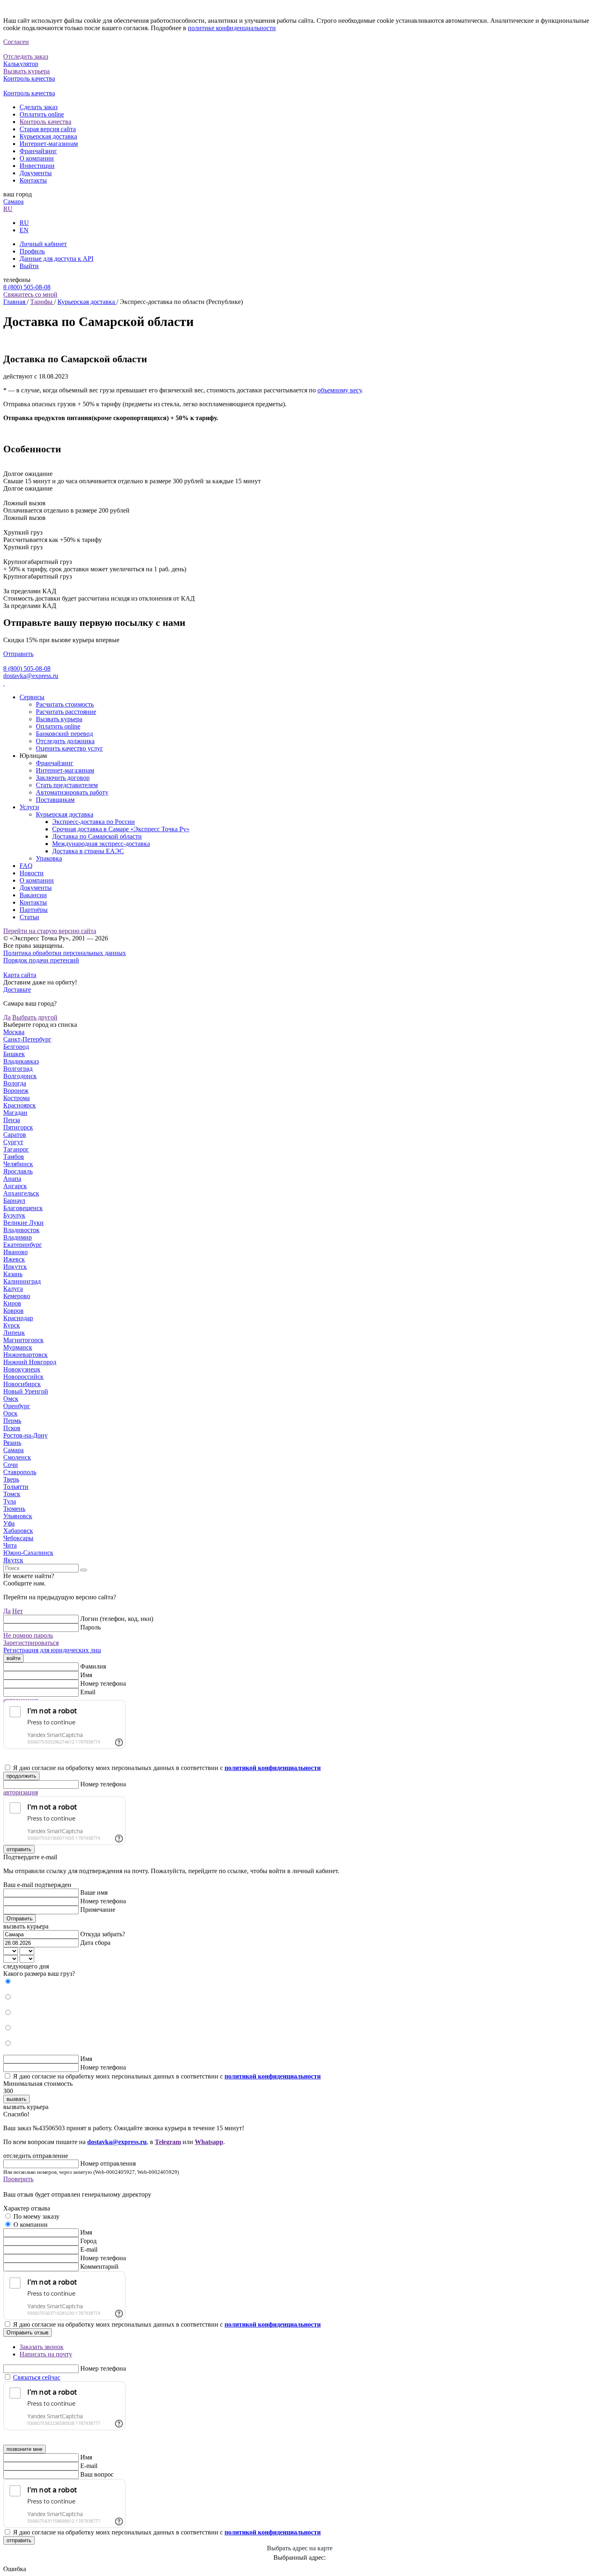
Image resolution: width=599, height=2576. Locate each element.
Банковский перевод (64, 734)
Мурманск (18, 1347)
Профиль (32, 251)
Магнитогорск (23, 1340)
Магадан (15, 1113)
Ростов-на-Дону (25, 1435)
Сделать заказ (39, 107)
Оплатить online (42, 114)
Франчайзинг (38, 151)
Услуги (29, 807)
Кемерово (17, 1296)
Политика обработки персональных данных (65, 953)
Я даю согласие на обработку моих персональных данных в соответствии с (167, 1768)
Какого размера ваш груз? (39, 1974)
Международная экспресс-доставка (101, 844)
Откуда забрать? (103, 1934)
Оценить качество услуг (69, 748)
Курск (12, 1325)
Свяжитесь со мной (30, 294)
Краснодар (18, 1318)
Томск (12, 1494)
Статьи (29, 917)
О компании (37, 158)
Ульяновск (18, 1516)
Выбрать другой (35, 1017)
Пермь (12, 1421)
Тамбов (14, 1157)
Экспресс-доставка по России (94, 822)
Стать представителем (67, 785)
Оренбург (17, 1406)
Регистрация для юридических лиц (52, 1650)
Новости (32, 873)
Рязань (12, 1443)
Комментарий (99, 2267)
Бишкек (14, 1054)
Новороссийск (23, 1377)
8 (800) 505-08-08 (27, 287)
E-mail (89, 2249)
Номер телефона (103, 1683)
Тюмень (14, 1509)
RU (8, 209)
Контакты (33, 180)
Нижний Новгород (30, 1362)
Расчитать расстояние (66, 712)
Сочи (11, 1465)
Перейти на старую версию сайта (50, 931)
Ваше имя (94, 1892)
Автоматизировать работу (72, 792)
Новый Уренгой (26, 1391)
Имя (86, 1675)
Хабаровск (18, 1531)
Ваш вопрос (97, 2474)
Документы (36, 173)
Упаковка (49, 858)
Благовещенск (23, 1208)
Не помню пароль (28, 1635)
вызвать (17, 2099)
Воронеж (16, 1091)
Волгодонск (20, 1076)
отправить (19, 1849)
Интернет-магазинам (49, 144)
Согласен (16, 42)
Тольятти (16, 1487)
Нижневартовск (25, 1355)
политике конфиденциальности (232, 28)
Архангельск (21, 1193)
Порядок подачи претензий (41, 960)
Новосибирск (22, 1384)
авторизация (21, 1792)
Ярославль (18, 1171)
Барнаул (14, 1201)
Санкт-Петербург (27, 1039)
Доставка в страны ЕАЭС (88, 851)
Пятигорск (18, 1127)
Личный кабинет (43, 244)
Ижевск (14, 1259)
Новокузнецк (22, 1369)
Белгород (16, 1047)
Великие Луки (23, 1223)
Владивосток (21, 1230)
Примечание (98, 1910)
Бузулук (14, 1215)
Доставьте (17, 990)
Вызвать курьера (59, 719)
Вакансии (33, 895)
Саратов (15, 1135)
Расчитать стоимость (65, 704)
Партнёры (34, 910)
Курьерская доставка (48, 136)
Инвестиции (37, 166)
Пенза (12, 1120)
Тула (10, 1501)
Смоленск (17, 1457)
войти (13, 1658)
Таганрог (16, 1149)
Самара (13, 201)
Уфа (9, 1523)
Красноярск (20, 1105)
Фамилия (93, 1666)
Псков (12, 1428)
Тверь (11, 1479)
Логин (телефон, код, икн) (117, 1619)
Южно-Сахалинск (28, 1553)
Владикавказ (21, 1061)
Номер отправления (108, 2163)
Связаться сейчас (37, 2377)
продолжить (21, 1776)
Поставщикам (55, 800)
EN (24, 230)
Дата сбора (95, 1943)
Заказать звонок (42, 2347)
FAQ (26, 866)
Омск (11, 1399)
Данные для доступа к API (56, 259)
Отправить (18, 654)
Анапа (12, 1179)
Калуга (13, 1289)
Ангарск (15, 1186)
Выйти (29, 266)
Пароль (90, 1627)
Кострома (17, 1098)
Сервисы (32, 697)
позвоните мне (24, 2449)
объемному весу (339, 390)
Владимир (18, 1237)
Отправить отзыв (28, 2333)
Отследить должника (65, 741)
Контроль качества (45, 122)
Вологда (15, 1083)
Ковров (13, 1311)
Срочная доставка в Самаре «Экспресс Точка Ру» (121, 829)
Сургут (13, 1142)
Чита (10, 1545)
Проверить (18, 2179)
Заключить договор (63, 778)
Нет (18, 1611)
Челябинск (18, 1164)
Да (7, 1017)
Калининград (22, 1281)
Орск (10, 1413)
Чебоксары (18, 1538)
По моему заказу (36, 2216)
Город (88, 2241)
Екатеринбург (23, 1245)
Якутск (13, 1560)
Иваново (15, 1252)
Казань (13, 1274)
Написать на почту (46, 2354)
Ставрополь (20, 1472)
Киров (12, 1303)
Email (88, 1692)
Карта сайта (20, 975)
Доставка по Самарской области (97, 836)
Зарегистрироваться (31, 1643)
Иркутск (15, 1267)
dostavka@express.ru (31, 676)
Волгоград (18, 1069)
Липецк (14, 1333)
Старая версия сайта (48, 129)
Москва (14, 1032)
